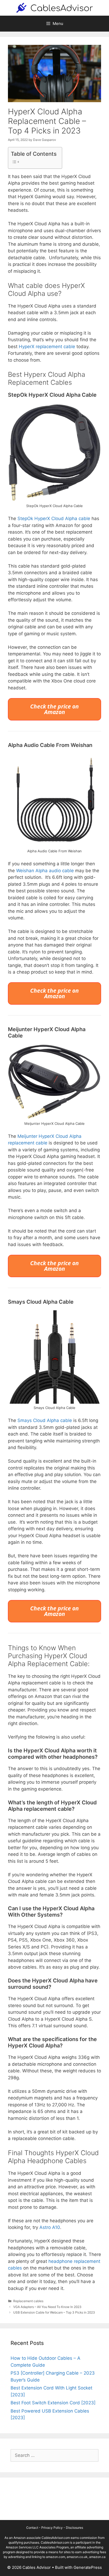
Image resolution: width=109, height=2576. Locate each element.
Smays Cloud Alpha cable (45, 1420)
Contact (32, 2528)
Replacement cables (28, 2301)
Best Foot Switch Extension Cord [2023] (53, 2403)
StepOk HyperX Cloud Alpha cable (54, 518)
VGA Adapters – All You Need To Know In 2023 (47, 2307)
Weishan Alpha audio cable (45, 871)
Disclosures (74, 2528)
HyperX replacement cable (47, 347)
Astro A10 (50, 2227)
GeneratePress (88, 2567)
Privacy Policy (52, 2528)
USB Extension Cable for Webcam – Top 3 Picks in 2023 (54, 2312)
